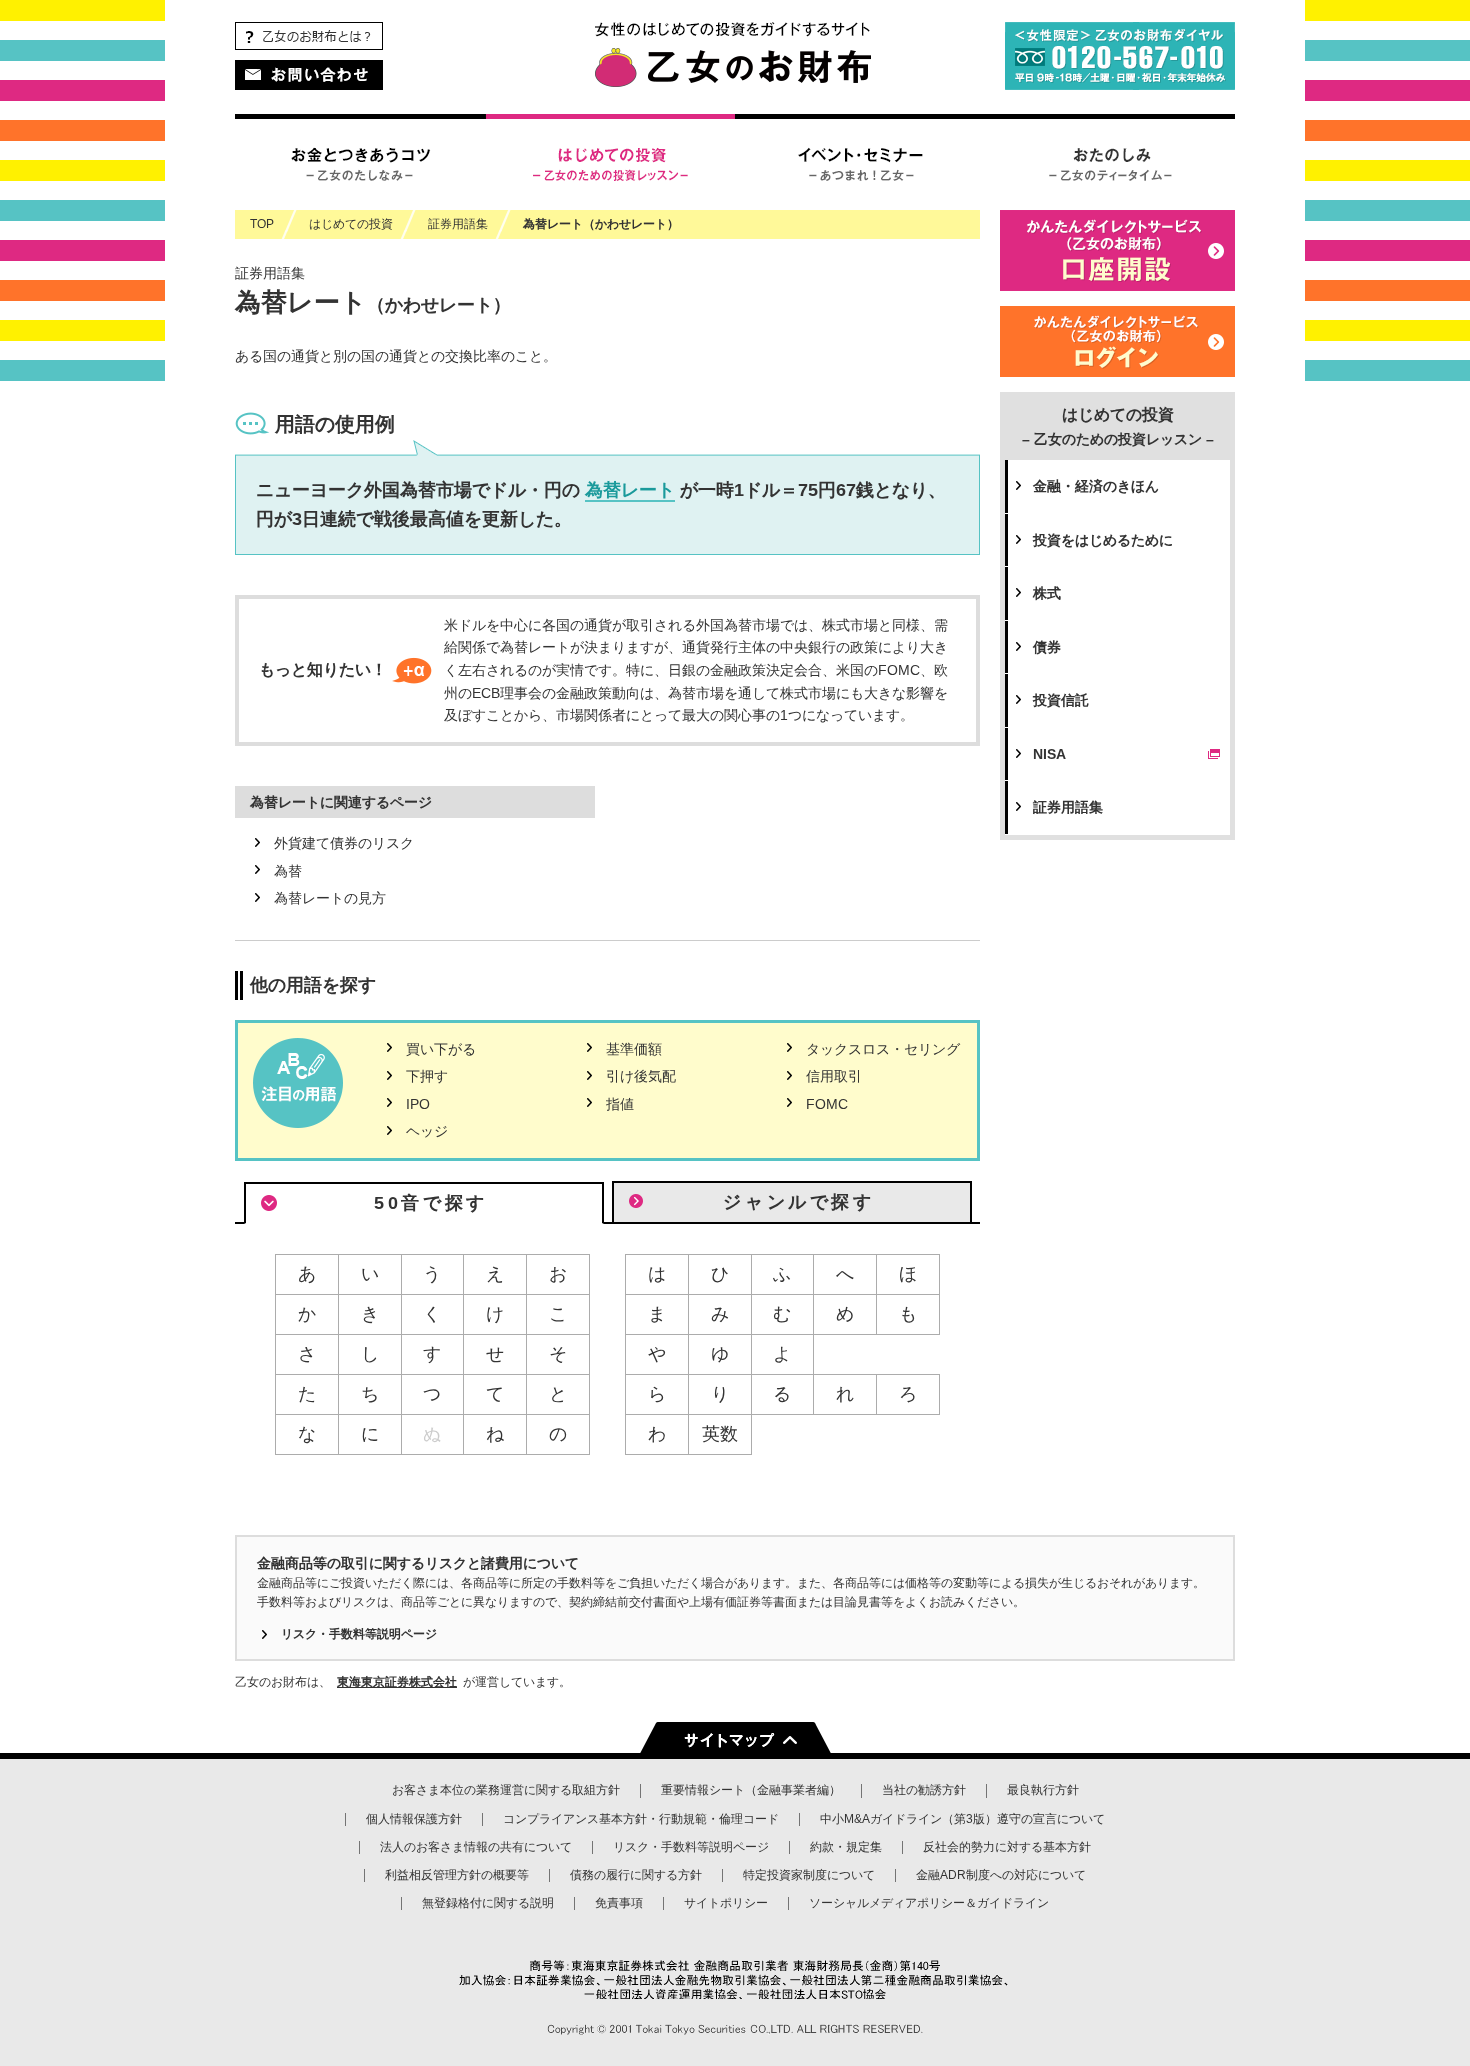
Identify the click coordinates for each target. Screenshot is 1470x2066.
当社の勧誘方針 (924, 1790)
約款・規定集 (846, 1847)
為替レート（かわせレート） (601, 224)
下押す (427, 1076)
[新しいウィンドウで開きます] (1117, 365)
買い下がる (441, 1049)
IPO (418, 1104)
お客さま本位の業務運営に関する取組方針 (506, 1790)
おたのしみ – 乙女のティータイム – (1110, 162)
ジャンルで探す (798, 1202)
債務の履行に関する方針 (636, 1875)
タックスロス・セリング (883, 1049)
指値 (620, 1104)
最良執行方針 (1043, 1790)
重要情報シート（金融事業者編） (751, 1790)
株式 (1047, 593)
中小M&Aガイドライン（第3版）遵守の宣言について (962, 1819)
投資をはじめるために (1103, 540)
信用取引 (834, 1076)
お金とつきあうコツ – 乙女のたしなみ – (360, 162)
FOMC (827, 1104)
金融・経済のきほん (1096, 486)
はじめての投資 (1118, 426)
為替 (288, 871)
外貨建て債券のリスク (344, 843)
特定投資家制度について (809, 1875)
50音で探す (431, 1203)
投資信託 (1061, 700)
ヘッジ (427, 1131)
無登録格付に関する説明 (488, 1903)
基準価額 (634, 1049)
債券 (1047, 647)
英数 (720, 1434)
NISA (1049, 754)
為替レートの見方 (330, 898)
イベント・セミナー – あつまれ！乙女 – (860, 162)
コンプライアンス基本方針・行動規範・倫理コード (641, 1819)
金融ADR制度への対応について (1001, 1875)
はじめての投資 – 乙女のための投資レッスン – (610, 162)
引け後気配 (641, 1076)
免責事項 (619, 1903)
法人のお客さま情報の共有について (476, 1847)
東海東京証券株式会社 (397, 1682)
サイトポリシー (726, 1903)
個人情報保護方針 (414, 1819)
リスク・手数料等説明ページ (359, 1634)
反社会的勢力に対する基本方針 (1007, 1847)
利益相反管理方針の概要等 (457, 1875)
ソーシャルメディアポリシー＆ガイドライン (929, 1903)
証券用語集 (1068, 807)
